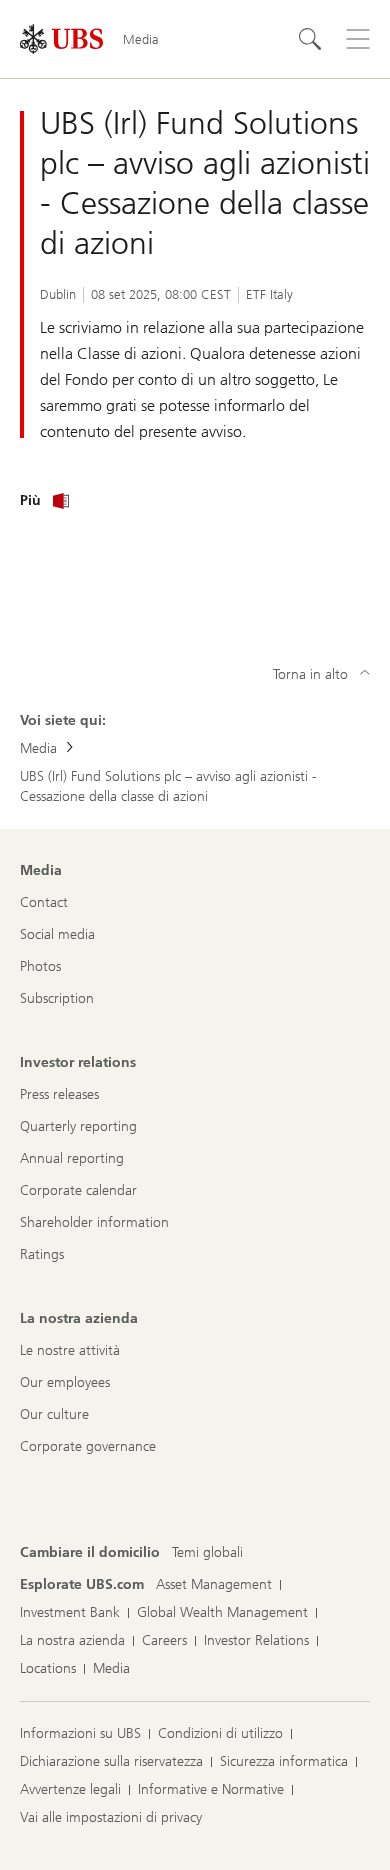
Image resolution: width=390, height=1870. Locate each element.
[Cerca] (310, 39)
